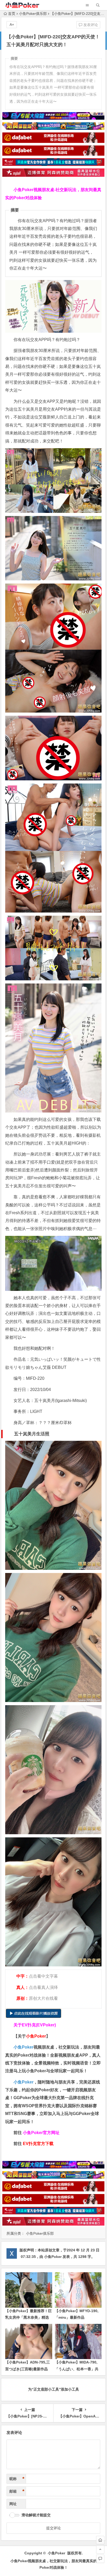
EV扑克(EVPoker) (39, 2025)
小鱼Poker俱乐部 (33, 14)
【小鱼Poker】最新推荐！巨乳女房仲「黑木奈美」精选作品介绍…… (28, 2317)
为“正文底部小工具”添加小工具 (53, 2389)
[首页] (100, 2540)
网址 (13, 2504)
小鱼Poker (24, 2047)
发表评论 (90, 25)
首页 (12, 14)
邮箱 (17, 2491)
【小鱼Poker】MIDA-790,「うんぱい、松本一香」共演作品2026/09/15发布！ (77, 2369)
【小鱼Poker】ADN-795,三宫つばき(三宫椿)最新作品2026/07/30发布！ (28, 2369)
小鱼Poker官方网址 (41, 2133)
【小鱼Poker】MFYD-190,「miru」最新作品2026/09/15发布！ (77, 2317)
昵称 (17, 2479)
